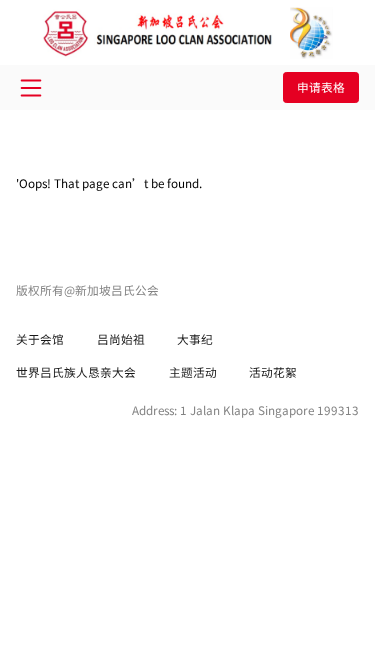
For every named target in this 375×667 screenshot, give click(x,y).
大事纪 (195, 338)
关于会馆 (40, 338)
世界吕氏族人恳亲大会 (76, 371)
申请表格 (321, 86)
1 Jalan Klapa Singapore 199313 (269, 409)
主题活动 (193, 371)
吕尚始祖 (121, 338)
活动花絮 (273, 371)
